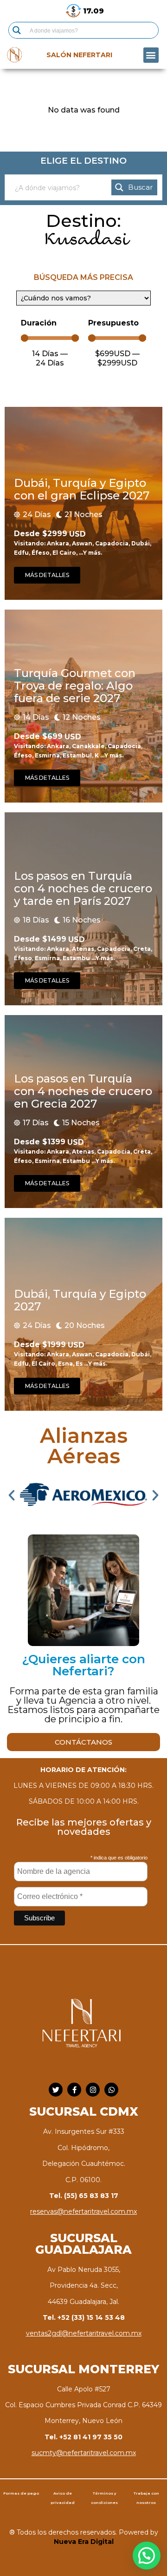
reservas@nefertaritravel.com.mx (83, 2211)
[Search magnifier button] (17, 30)
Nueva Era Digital (84, 2542)
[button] (151, 55)
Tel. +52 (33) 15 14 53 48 (84, 2317)
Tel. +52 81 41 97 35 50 (83, 2437)
